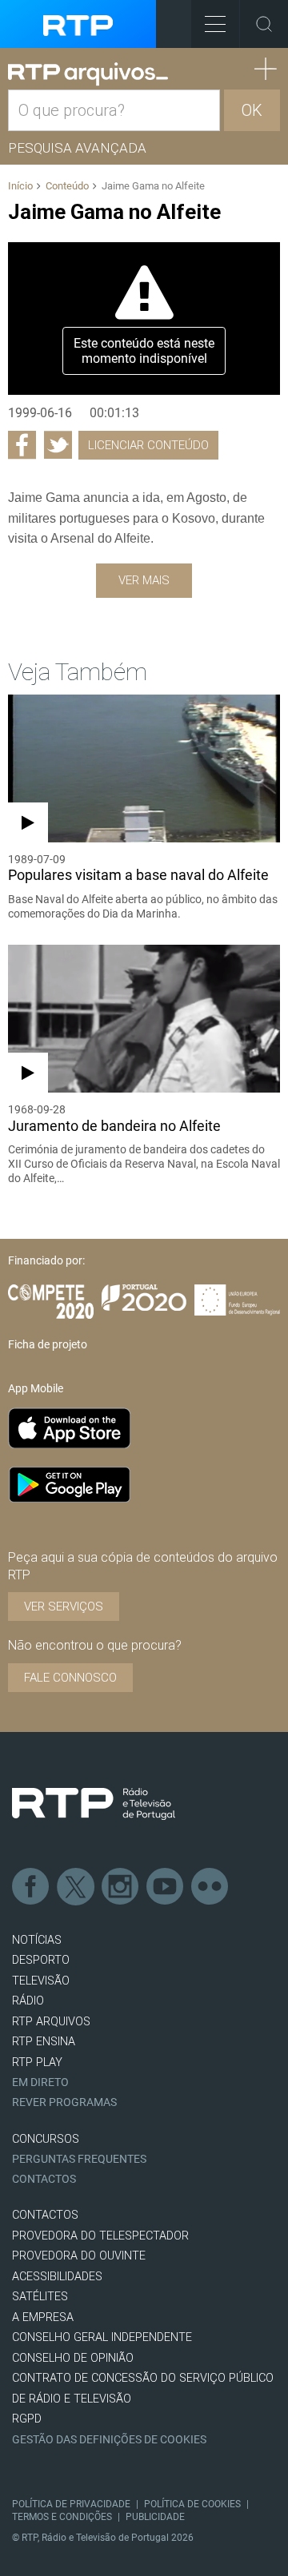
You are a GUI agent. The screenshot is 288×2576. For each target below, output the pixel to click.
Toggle (264, 24)
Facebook (31, 1887)
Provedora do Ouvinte (79, 2256)
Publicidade (155, 2517)
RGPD (27, 2419)
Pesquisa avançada (77, 148)
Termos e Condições (62, 2517)
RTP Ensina (44, 2042)
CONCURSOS (46, 2139)
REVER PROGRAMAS (64, 2102)
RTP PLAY (37, 2062)
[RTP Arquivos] (88, 74)
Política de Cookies (192, 2504)
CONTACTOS (45, 2215)
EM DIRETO (40, 2082)
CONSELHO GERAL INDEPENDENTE (102, 2337)
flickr (210, 1887)
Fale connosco (70, 1678)
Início (20, 186)
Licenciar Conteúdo (148, 445)
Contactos (44, 2179)
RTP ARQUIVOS (51, 2022)
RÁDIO (28, 2001)
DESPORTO (41, 1960)
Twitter (76, 1887)
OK (252, 110)
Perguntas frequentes (79, 2159)
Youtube (166, 1887)
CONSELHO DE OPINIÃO (73, 2358)
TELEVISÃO (41, 1981)
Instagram (121, 1887)
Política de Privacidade (71, 2504)
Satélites (40, 2297)
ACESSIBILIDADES (57, 2277)
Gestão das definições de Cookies (109, 2440)
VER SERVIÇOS (64, 1607)
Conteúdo (67, 186)
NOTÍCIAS (37, 1940)
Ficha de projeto (48, 1344)
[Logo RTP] (94, 1804)
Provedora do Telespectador (100, 2236)
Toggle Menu (215, 24)
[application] (144, 319)
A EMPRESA (43, 2317)
